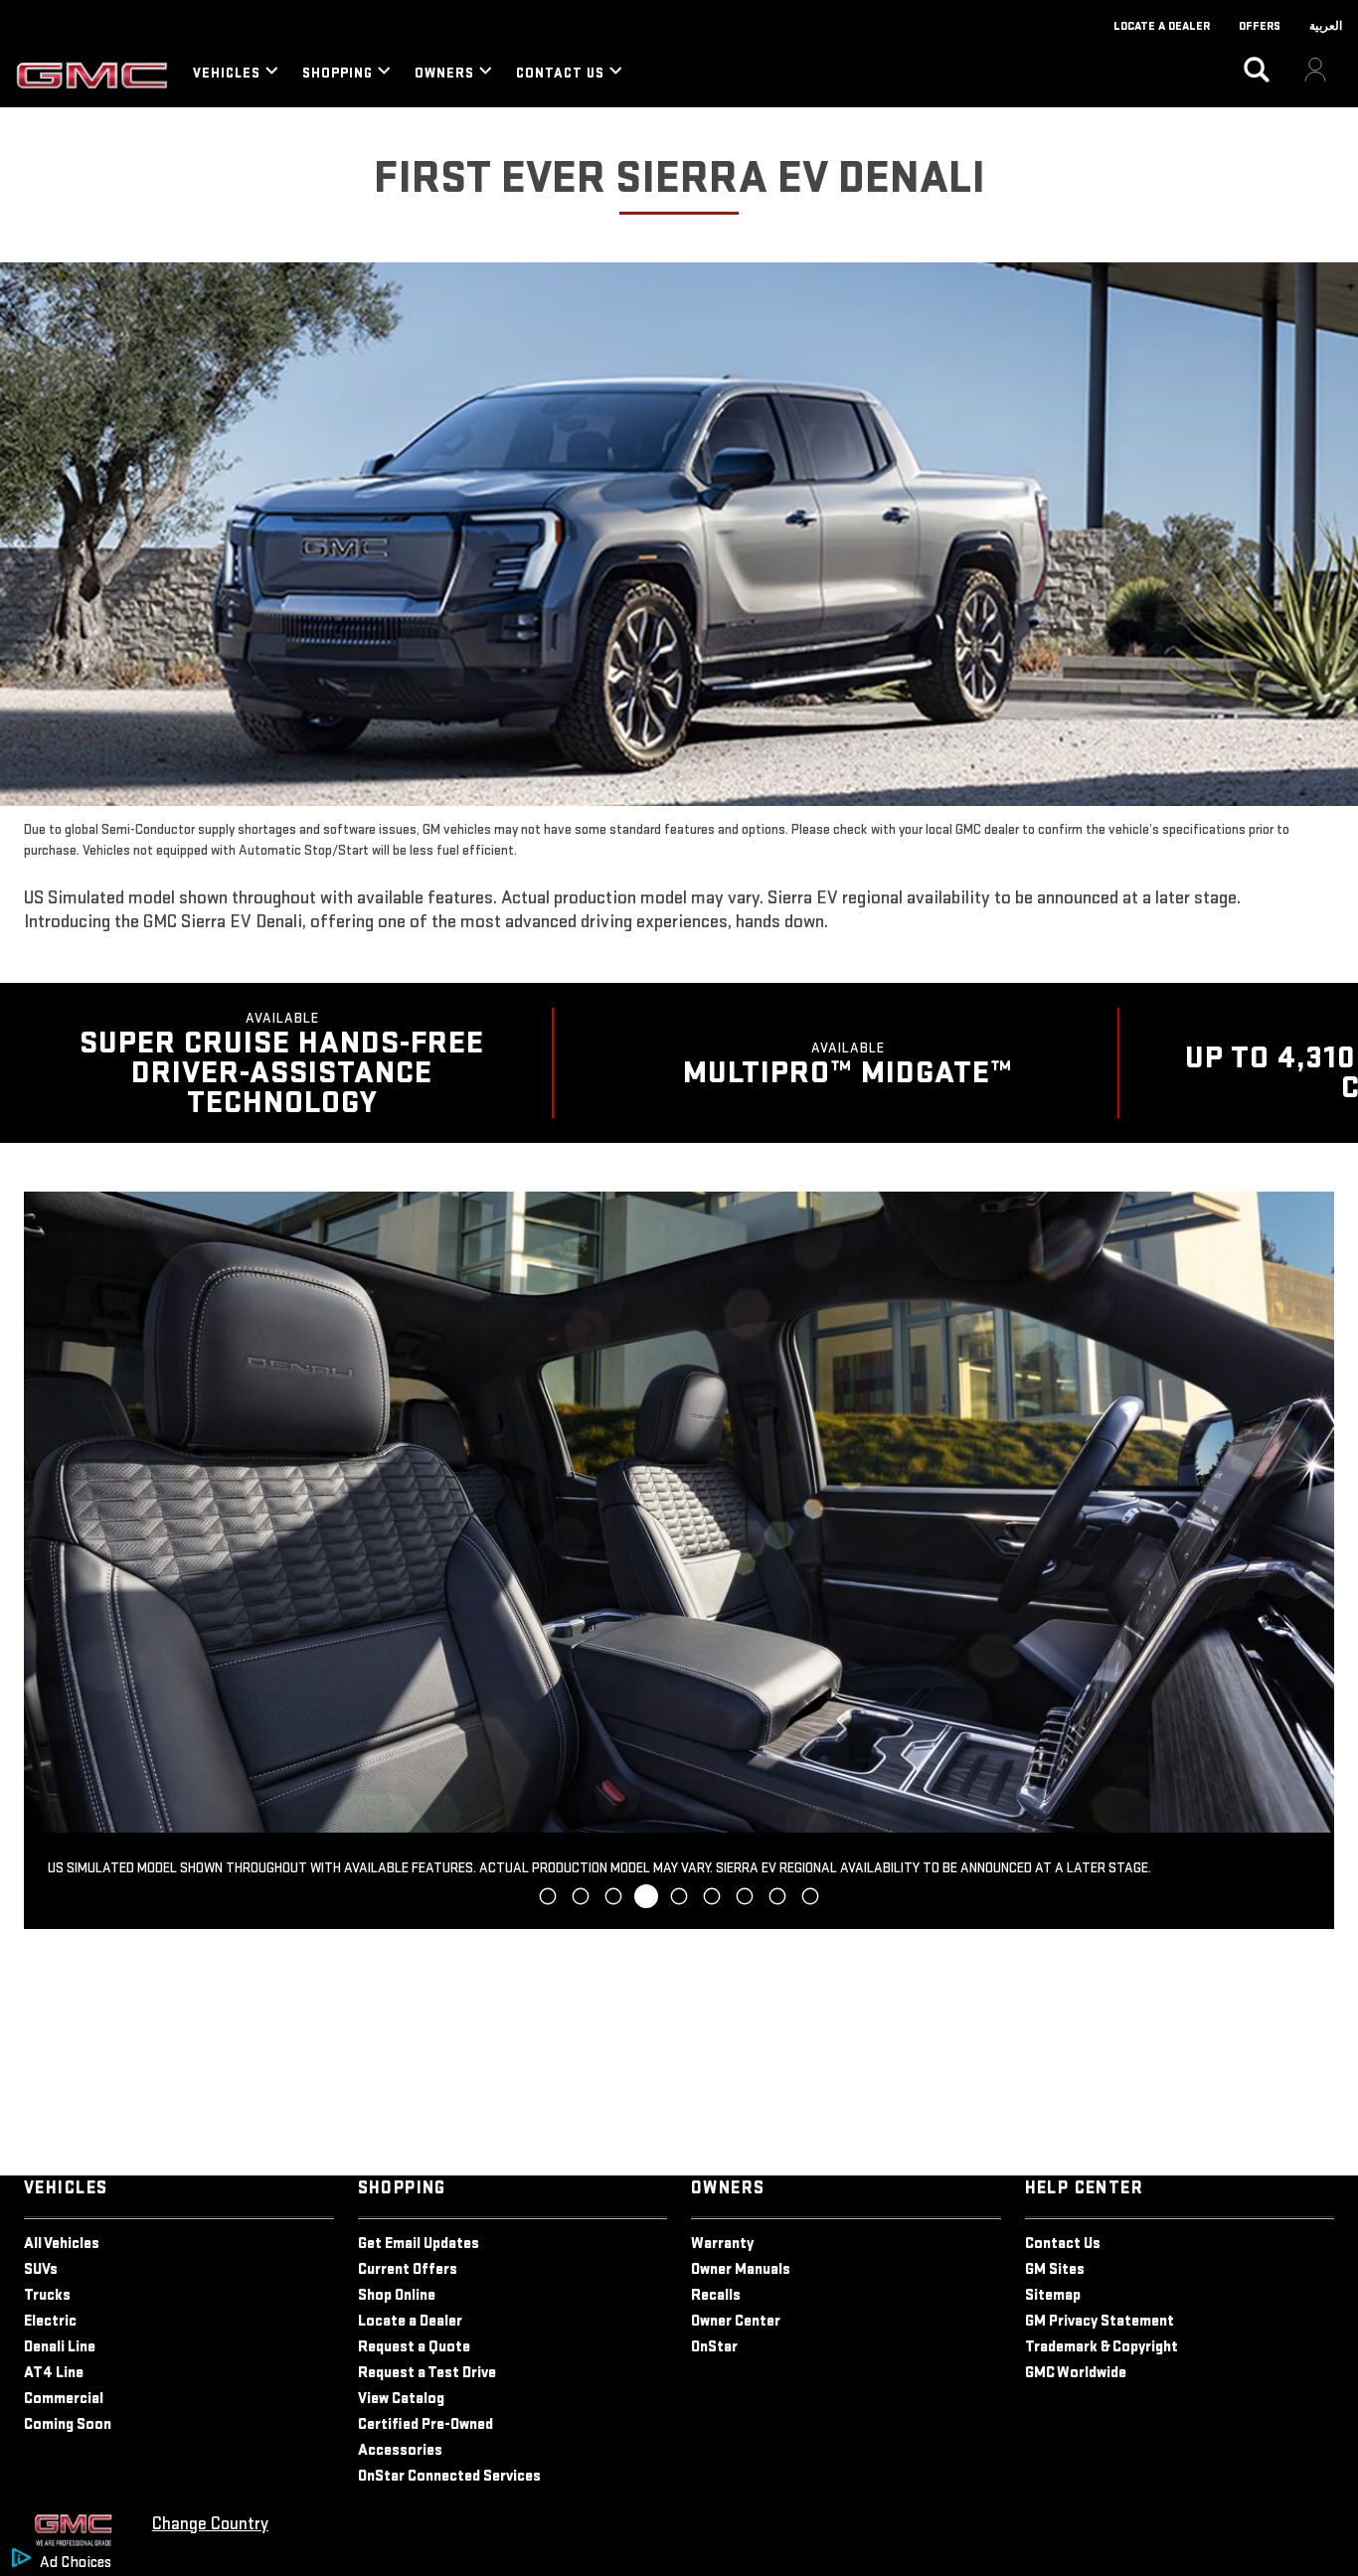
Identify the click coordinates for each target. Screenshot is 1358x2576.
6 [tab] (712, 1897)
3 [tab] (613, 1897)
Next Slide (1310, 1560)
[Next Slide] (1334, 1063)
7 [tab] (745, 1897)
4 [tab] (646, 1897)
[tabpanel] (679, 1560)
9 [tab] (811, 1897)
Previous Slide (48, 1560)
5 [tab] (679, 1896)
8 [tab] (778, 1897)
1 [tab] (548, 1897)
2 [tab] (581, 1897)
